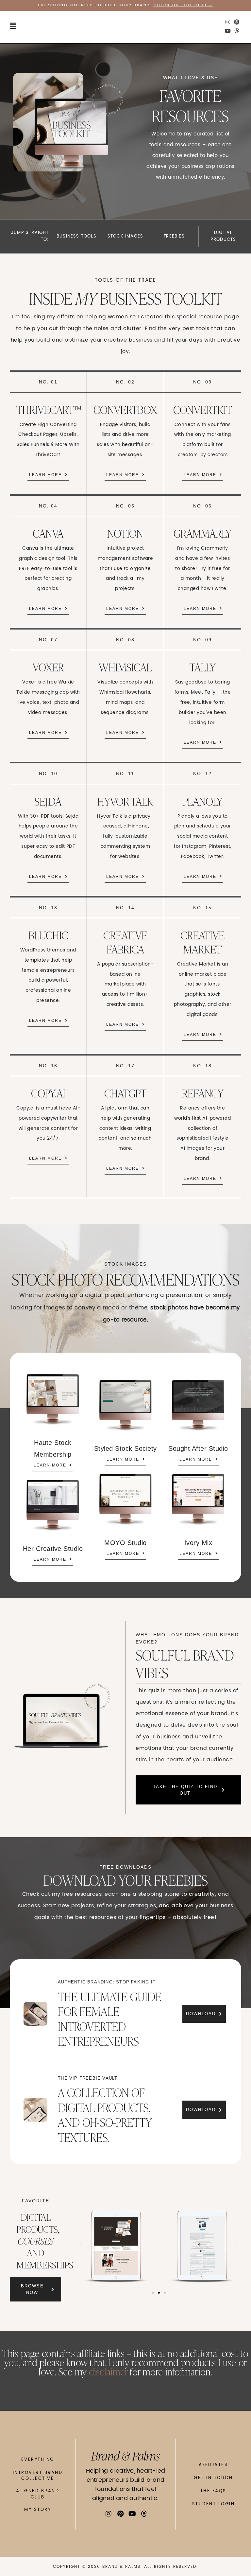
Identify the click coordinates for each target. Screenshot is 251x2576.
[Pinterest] (237, 22)
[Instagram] (228, 22)
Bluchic (48, 935)
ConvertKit (203, 409)
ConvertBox (125, 409)
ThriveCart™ (49, 409)
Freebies (174, 236)
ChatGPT (125, 1093)
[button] (13, 26)
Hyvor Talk (125, 801)
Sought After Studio (198, 1448)
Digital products (223, 236)
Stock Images (125, 236)
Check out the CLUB (180, 5)
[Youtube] (228, 31)
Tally (203, 667)
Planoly (203, 801)
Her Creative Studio (53, 1549)
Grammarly (202, 533)
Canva (48, 533)
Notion (125, 533)
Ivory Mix (198, 1543)
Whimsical (125, 667)
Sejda (48, 801)
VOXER (48, 667)
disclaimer (108, 2371)
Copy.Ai (48, 1093)
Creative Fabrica (125, 942)
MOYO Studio (125, 1543)
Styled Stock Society (125, 1448)
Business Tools (76, 236)
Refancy (203, 1093)
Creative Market (202, 942)
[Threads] (237, 31)
